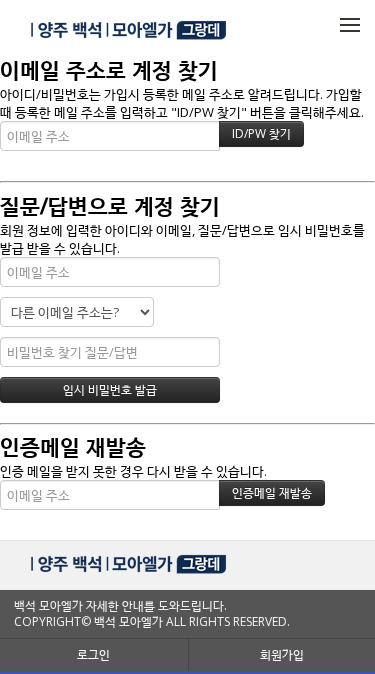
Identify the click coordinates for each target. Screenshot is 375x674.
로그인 (93, 654)
